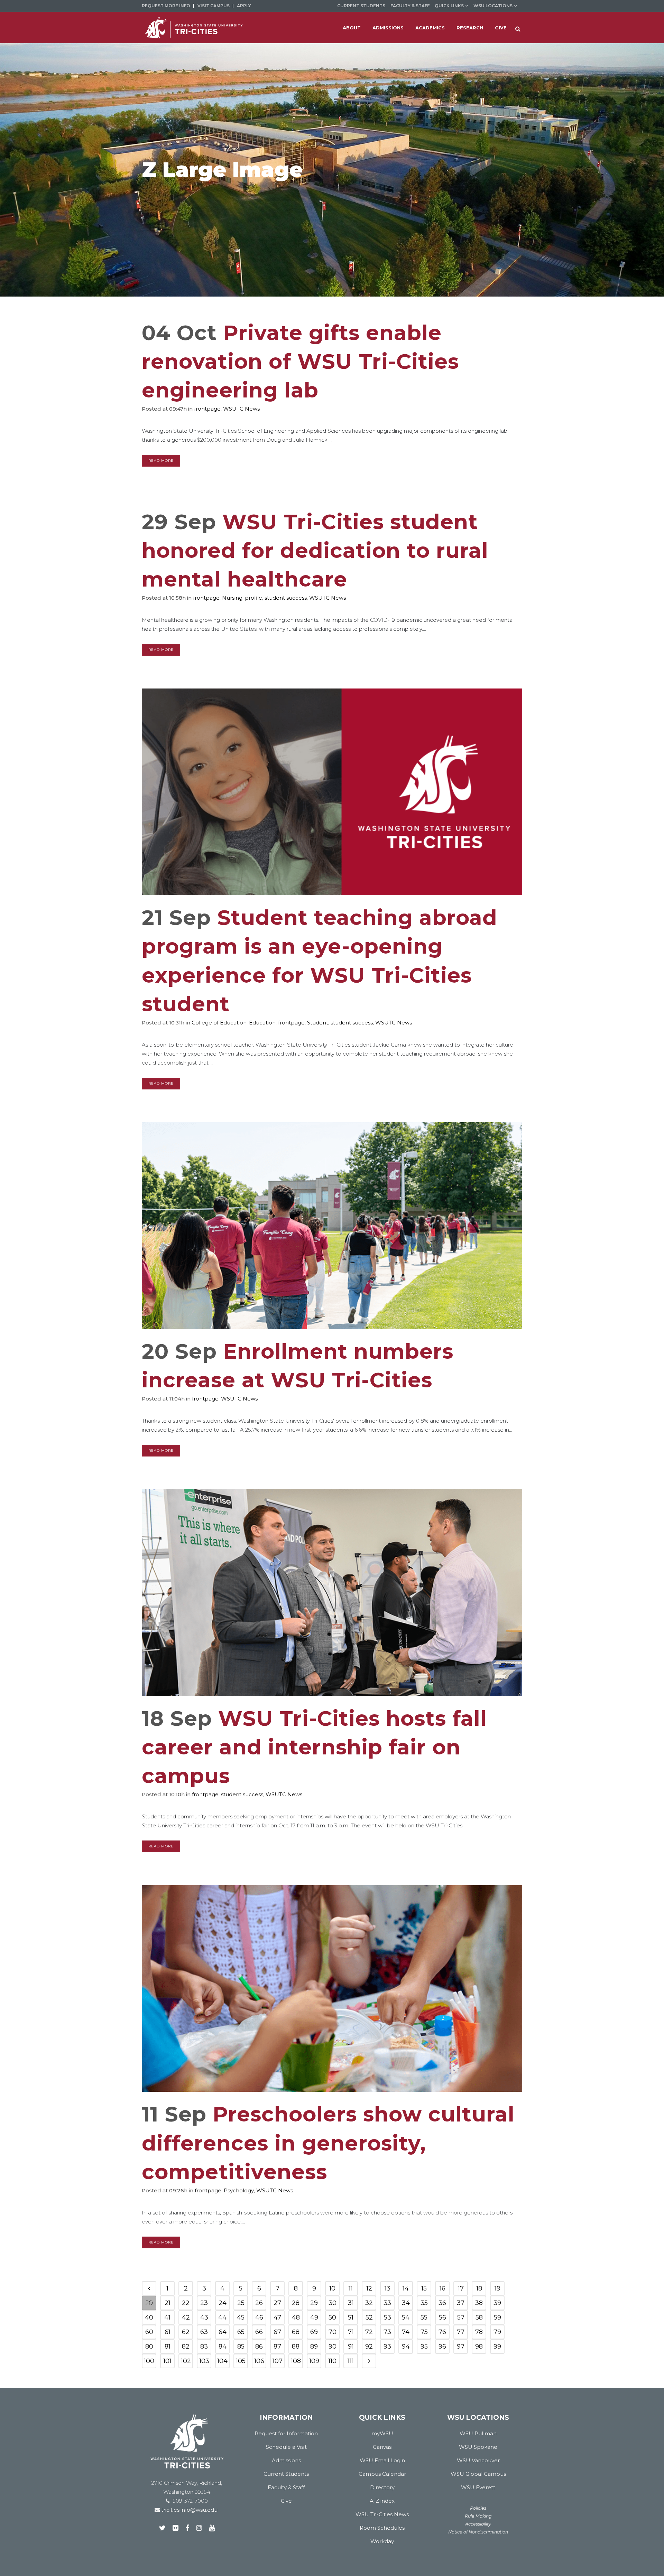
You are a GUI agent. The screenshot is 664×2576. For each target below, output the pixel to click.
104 (222, 2361)
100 (149, 2361)
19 (497, 2288)
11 (351, 2288)
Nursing (232, 598)
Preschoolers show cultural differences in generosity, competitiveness (328, 2143)
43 (204, 2317)
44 (222, 2317)
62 (186, 2332)
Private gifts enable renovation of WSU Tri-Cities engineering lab (300, 361)
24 (223, 2303)
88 (296, 2346)
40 (149, 2317)
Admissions (286, 2460)
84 (223, 2346)
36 (442, 2303)
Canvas (382, 2447)
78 (479, 2332)
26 (259, 2303)
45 (241, 2317)
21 (168, 2303)
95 (424, 2346)
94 (406, 2346)
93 (387, 2346)
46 (259, 2317)
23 (204, 2303)
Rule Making (478, 2516)
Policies (478, 2508)
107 (278, 2361)
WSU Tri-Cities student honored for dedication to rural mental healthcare (315, 550)
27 (277, 2303)
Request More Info (166, 6)
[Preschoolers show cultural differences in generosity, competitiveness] (332, 1988)
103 (204, 2361)
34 (406, 2303)
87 (277, 2346)
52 (369, 2317)
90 (333, 2346)
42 (186, 2317)
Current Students (361, 6)
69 (314, 2332)
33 (387, 2303)
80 (149, 2346)
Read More (161, 461)
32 (369, 2303)
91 (351, 2346)
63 (204, 2332)
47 (277, 2317)
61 (168, 2332)
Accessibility (478, 2524)
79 (497, 2332)
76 (442, 2332)
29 (314, 2303)
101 (167, 2361)
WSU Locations (493, 6)
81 (168, 2346)
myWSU (382, 2433)
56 (442, 2317)
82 (186, 2346)
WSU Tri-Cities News (382, 2514)
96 (442, 2346)
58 (479, 2317)
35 (424, 2303)
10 (332, 2288)
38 (479, 2303)
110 (332, 2361)
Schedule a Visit (286, 2447)
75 (424, 2332)
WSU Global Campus (478, 2474)
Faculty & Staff (410, 6)
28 (296, 2303)
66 (259, 2332)
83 (204, 2346)
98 (479, 2346)
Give (286, 2501)
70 (333, 2332)
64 (223, 2332)
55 (424, 2317)
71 (351, 2332)
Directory (382, 2487)
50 (332, 2317)
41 (167, 2317)
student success (286, 598)
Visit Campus (214, 6)
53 (388, 2317)
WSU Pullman (478, 2433)
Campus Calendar (382, 2474)
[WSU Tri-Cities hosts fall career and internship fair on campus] (332, 1593)
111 (351, 2361)
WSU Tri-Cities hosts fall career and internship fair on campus (314, 1747)
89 (314, 2346)
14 (406, 2288)
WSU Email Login (382, 2460)
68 (296, 2332)
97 (461, 2346)
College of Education (219, 1023)
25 (241, 2303)
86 (259, 2346)
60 (149, 2332)
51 (351, 2317)
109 (314, 2361)
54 (406, 2317)
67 (277, 2332)
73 (387, 2332)
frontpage (207, 409)
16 (442, 2288)
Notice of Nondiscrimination (478, 2532)
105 (241, 2361)
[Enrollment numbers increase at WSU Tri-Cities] (332, 1226)
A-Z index (382, 2501)
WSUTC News (241, 409)
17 (461, 2288)
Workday (382, 2541)
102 (186, 2361)
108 (296, 2361)
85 (241, 2346)
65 (241, 2332)
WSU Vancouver (478, 2460)
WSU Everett (478, 2487)
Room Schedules (382, 2528)
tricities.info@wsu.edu (189, 2510)
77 (461, 2332)
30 (333, 2303)
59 (497, 2317)
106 (259, 2361)
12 (369, 2288)
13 (388, 2288)
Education (262, 1023)
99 (497, 2346)
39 (497, 2303)
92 (369, 2346)
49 (314, 2317)
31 (351, 2303)
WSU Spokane (478, 2447)
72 (369, 2332)
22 (186, 2303)
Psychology (239, 2190)
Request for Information (286, 2433)
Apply (244, 6)
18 (479, 2288)
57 (461, 2317)
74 (406, 2332)
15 (424, 2288)
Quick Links (449, 6)
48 (296, 2317)
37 (461, 2303)
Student (318, 1023)
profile (253, 598)
